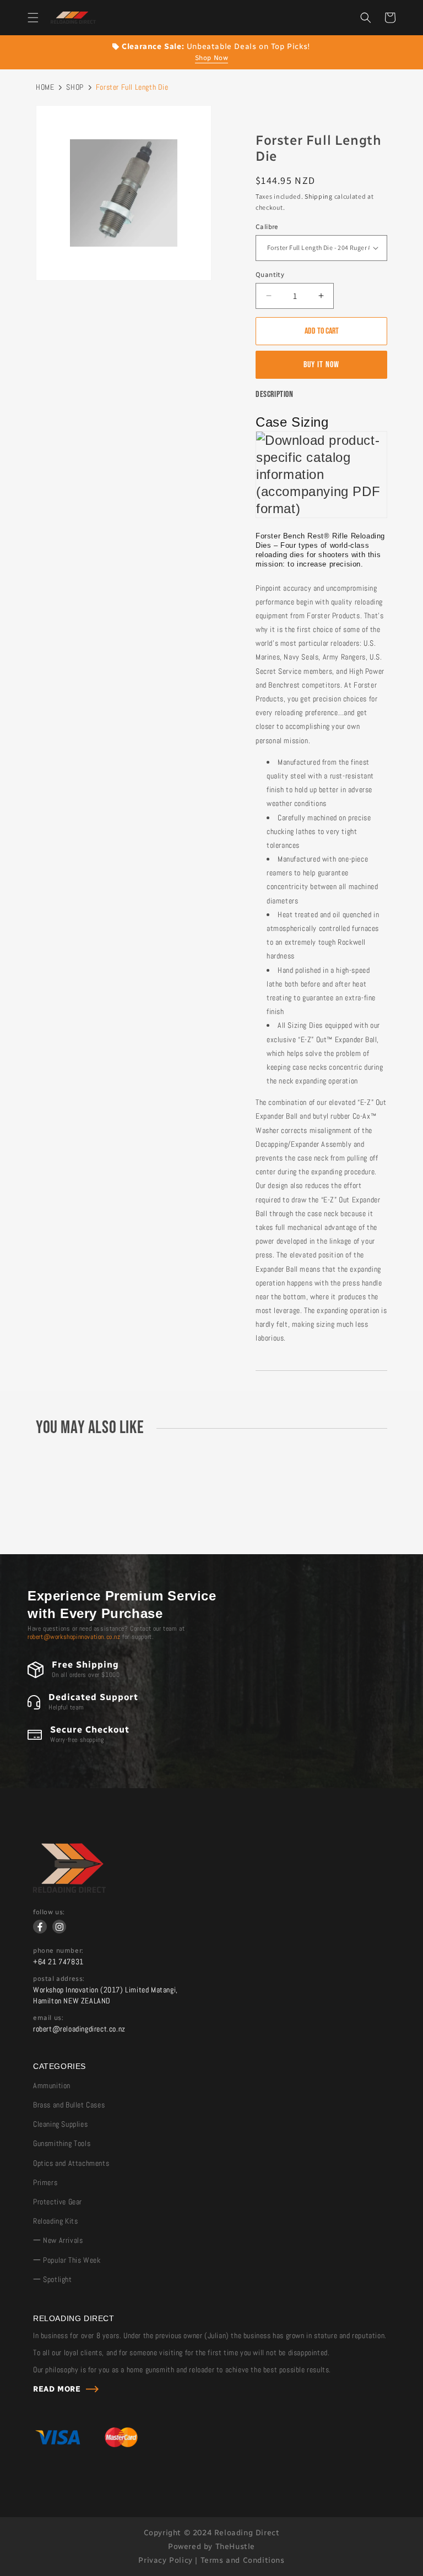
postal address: (59, 1979)
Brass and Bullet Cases (69, 2105)
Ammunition (52, 2085)
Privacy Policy (165, 2560)
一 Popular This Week (67, 2260)
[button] (33, 18)
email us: (48, 2018)
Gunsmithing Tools (62, 2143)
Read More (57, 2389)
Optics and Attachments (71, 2163)
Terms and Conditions (243, 2560)
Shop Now (212, 58)
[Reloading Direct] (69, 1890)
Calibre (267, 227)
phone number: (58, 1951)
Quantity (270, 275)
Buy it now (321, 365)
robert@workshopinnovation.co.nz (74, 1637)
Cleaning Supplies (60, 2124)
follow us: (49, 1912)
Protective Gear (58, 2202)
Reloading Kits (55, 2221)
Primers (45, 2182)
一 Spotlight (53, 2279)
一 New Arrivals (58, 2240)
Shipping (319, 196)
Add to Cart (322, 331)
